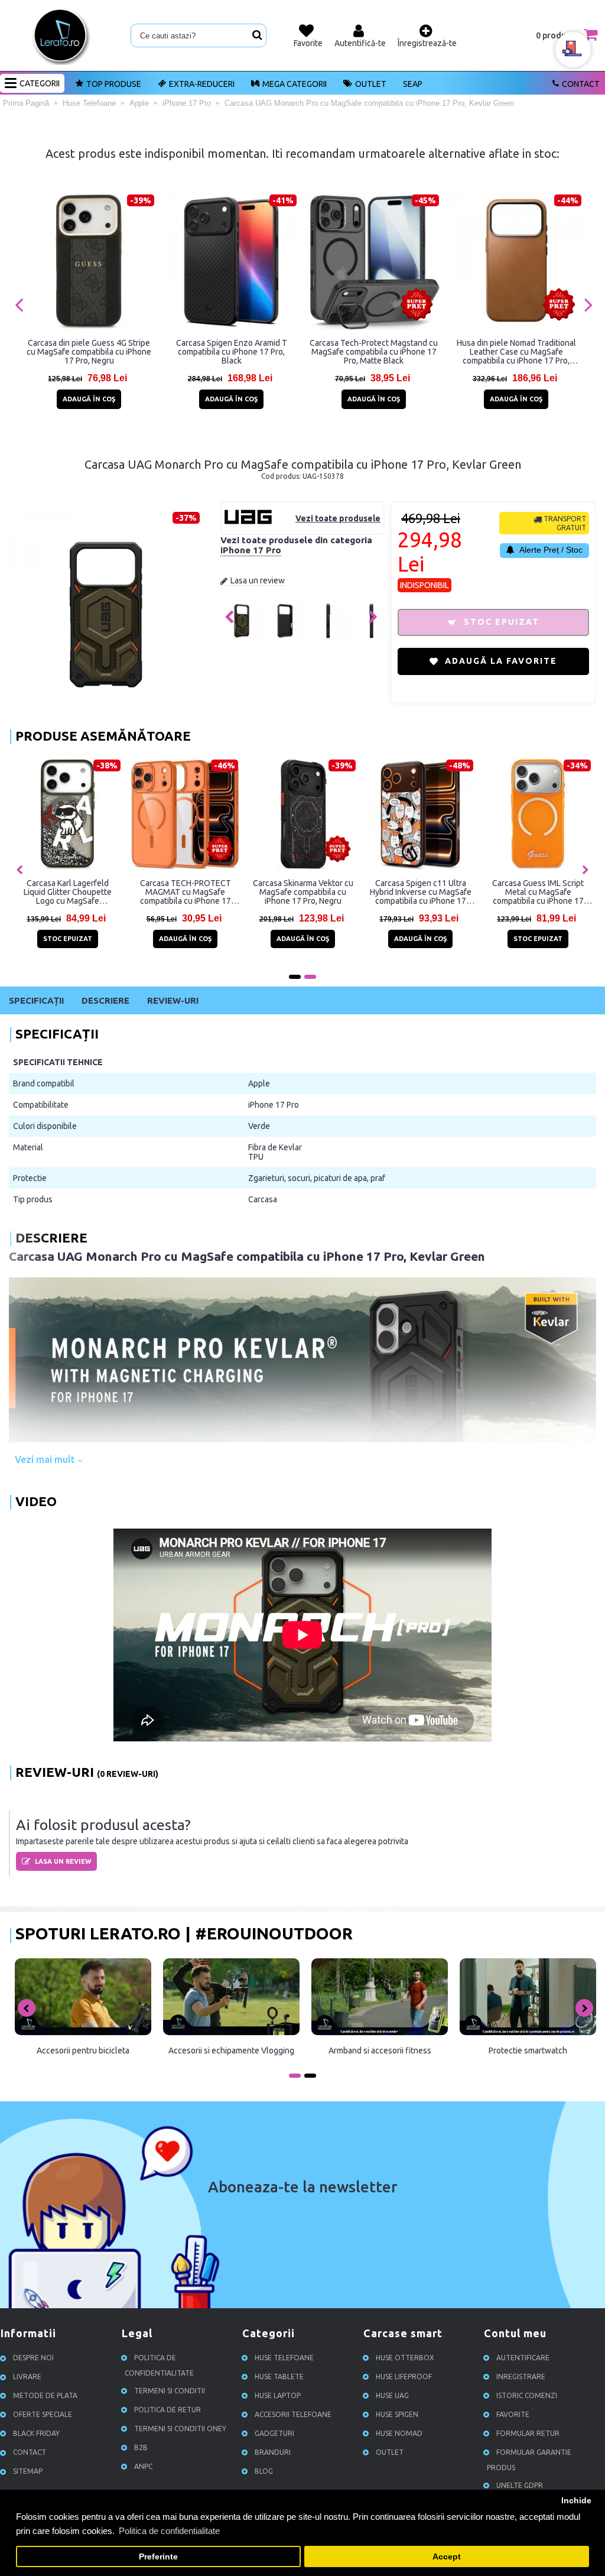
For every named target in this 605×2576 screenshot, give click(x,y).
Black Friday (36, 2433)
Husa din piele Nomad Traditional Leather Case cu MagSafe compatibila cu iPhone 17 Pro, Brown (516, 352)
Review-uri (173, 1000)
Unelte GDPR (520, 2485)
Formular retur (528, 2433)
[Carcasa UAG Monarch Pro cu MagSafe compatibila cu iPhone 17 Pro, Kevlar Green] (242, 638)
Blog (264, 2471)
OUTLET (371, 84)
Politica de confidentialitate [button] (169, 2531)
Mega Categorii (295, 84)
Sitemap (28, 2471)
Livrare (27, 2377)
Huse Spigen (397, 2414)
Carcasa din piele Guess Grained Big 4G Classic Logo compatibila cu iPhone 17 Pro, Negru (538, 892)
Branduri (273, 2452)
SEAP (413, 84)
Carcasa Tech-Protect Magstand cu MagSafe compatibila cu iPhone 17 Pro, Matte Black (374, 352)
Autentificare (523, 2358)
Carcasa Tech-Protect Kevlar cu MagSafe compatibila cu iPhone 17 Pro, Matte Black (303, 892)
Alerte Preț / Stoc (550, 550)
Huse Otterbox (405, 2358)
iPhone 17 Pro (251, 550)
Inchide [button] (576, 2501)
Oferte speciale (43, 2414)
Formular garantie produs (529, 2460)
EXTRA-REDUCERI (202, 84)
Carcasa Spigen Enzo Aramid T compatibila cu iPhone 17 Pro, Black (232, 352)
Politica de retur (167, 2410)
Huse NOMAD (399, 2433)
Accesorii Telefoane (293, 2414)
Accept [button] (447, 2557)
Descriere (105, 1000)
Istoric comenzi (527, 2395)
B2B (141, 2447)
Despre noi (33, 2358)
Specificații (36, 1000)
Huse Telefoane (284, 2358)
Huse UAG (392, 2395)
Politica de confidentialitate (159, 2365)
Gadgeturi (274, 2433)
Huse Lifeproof (404, 2377)
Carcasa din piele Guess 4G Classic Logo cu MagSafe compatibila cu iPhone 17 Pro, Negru (420, 892)
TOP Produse (114, 84)
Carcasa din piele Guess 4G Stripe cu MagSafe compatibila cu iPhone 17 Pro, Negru (89, 352)
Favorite (513, 2414)
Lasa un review (258, 580)
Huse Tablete (279, 2377)
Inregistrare (521, 2377)
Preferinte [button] (158, 2557)
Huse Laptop (278, 2395)
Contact (581, 84)
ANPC (143, 2466)
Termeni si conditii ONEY (180, 2429)
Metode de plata (45, 2395)
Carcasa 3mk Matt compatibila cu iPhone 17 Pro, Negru (186, 892)
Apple (259, 1083)
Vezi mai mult (46, 1459)
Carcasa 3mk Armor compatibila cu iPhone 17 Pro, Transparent (68, 892)
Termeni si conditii (170, 2391)
